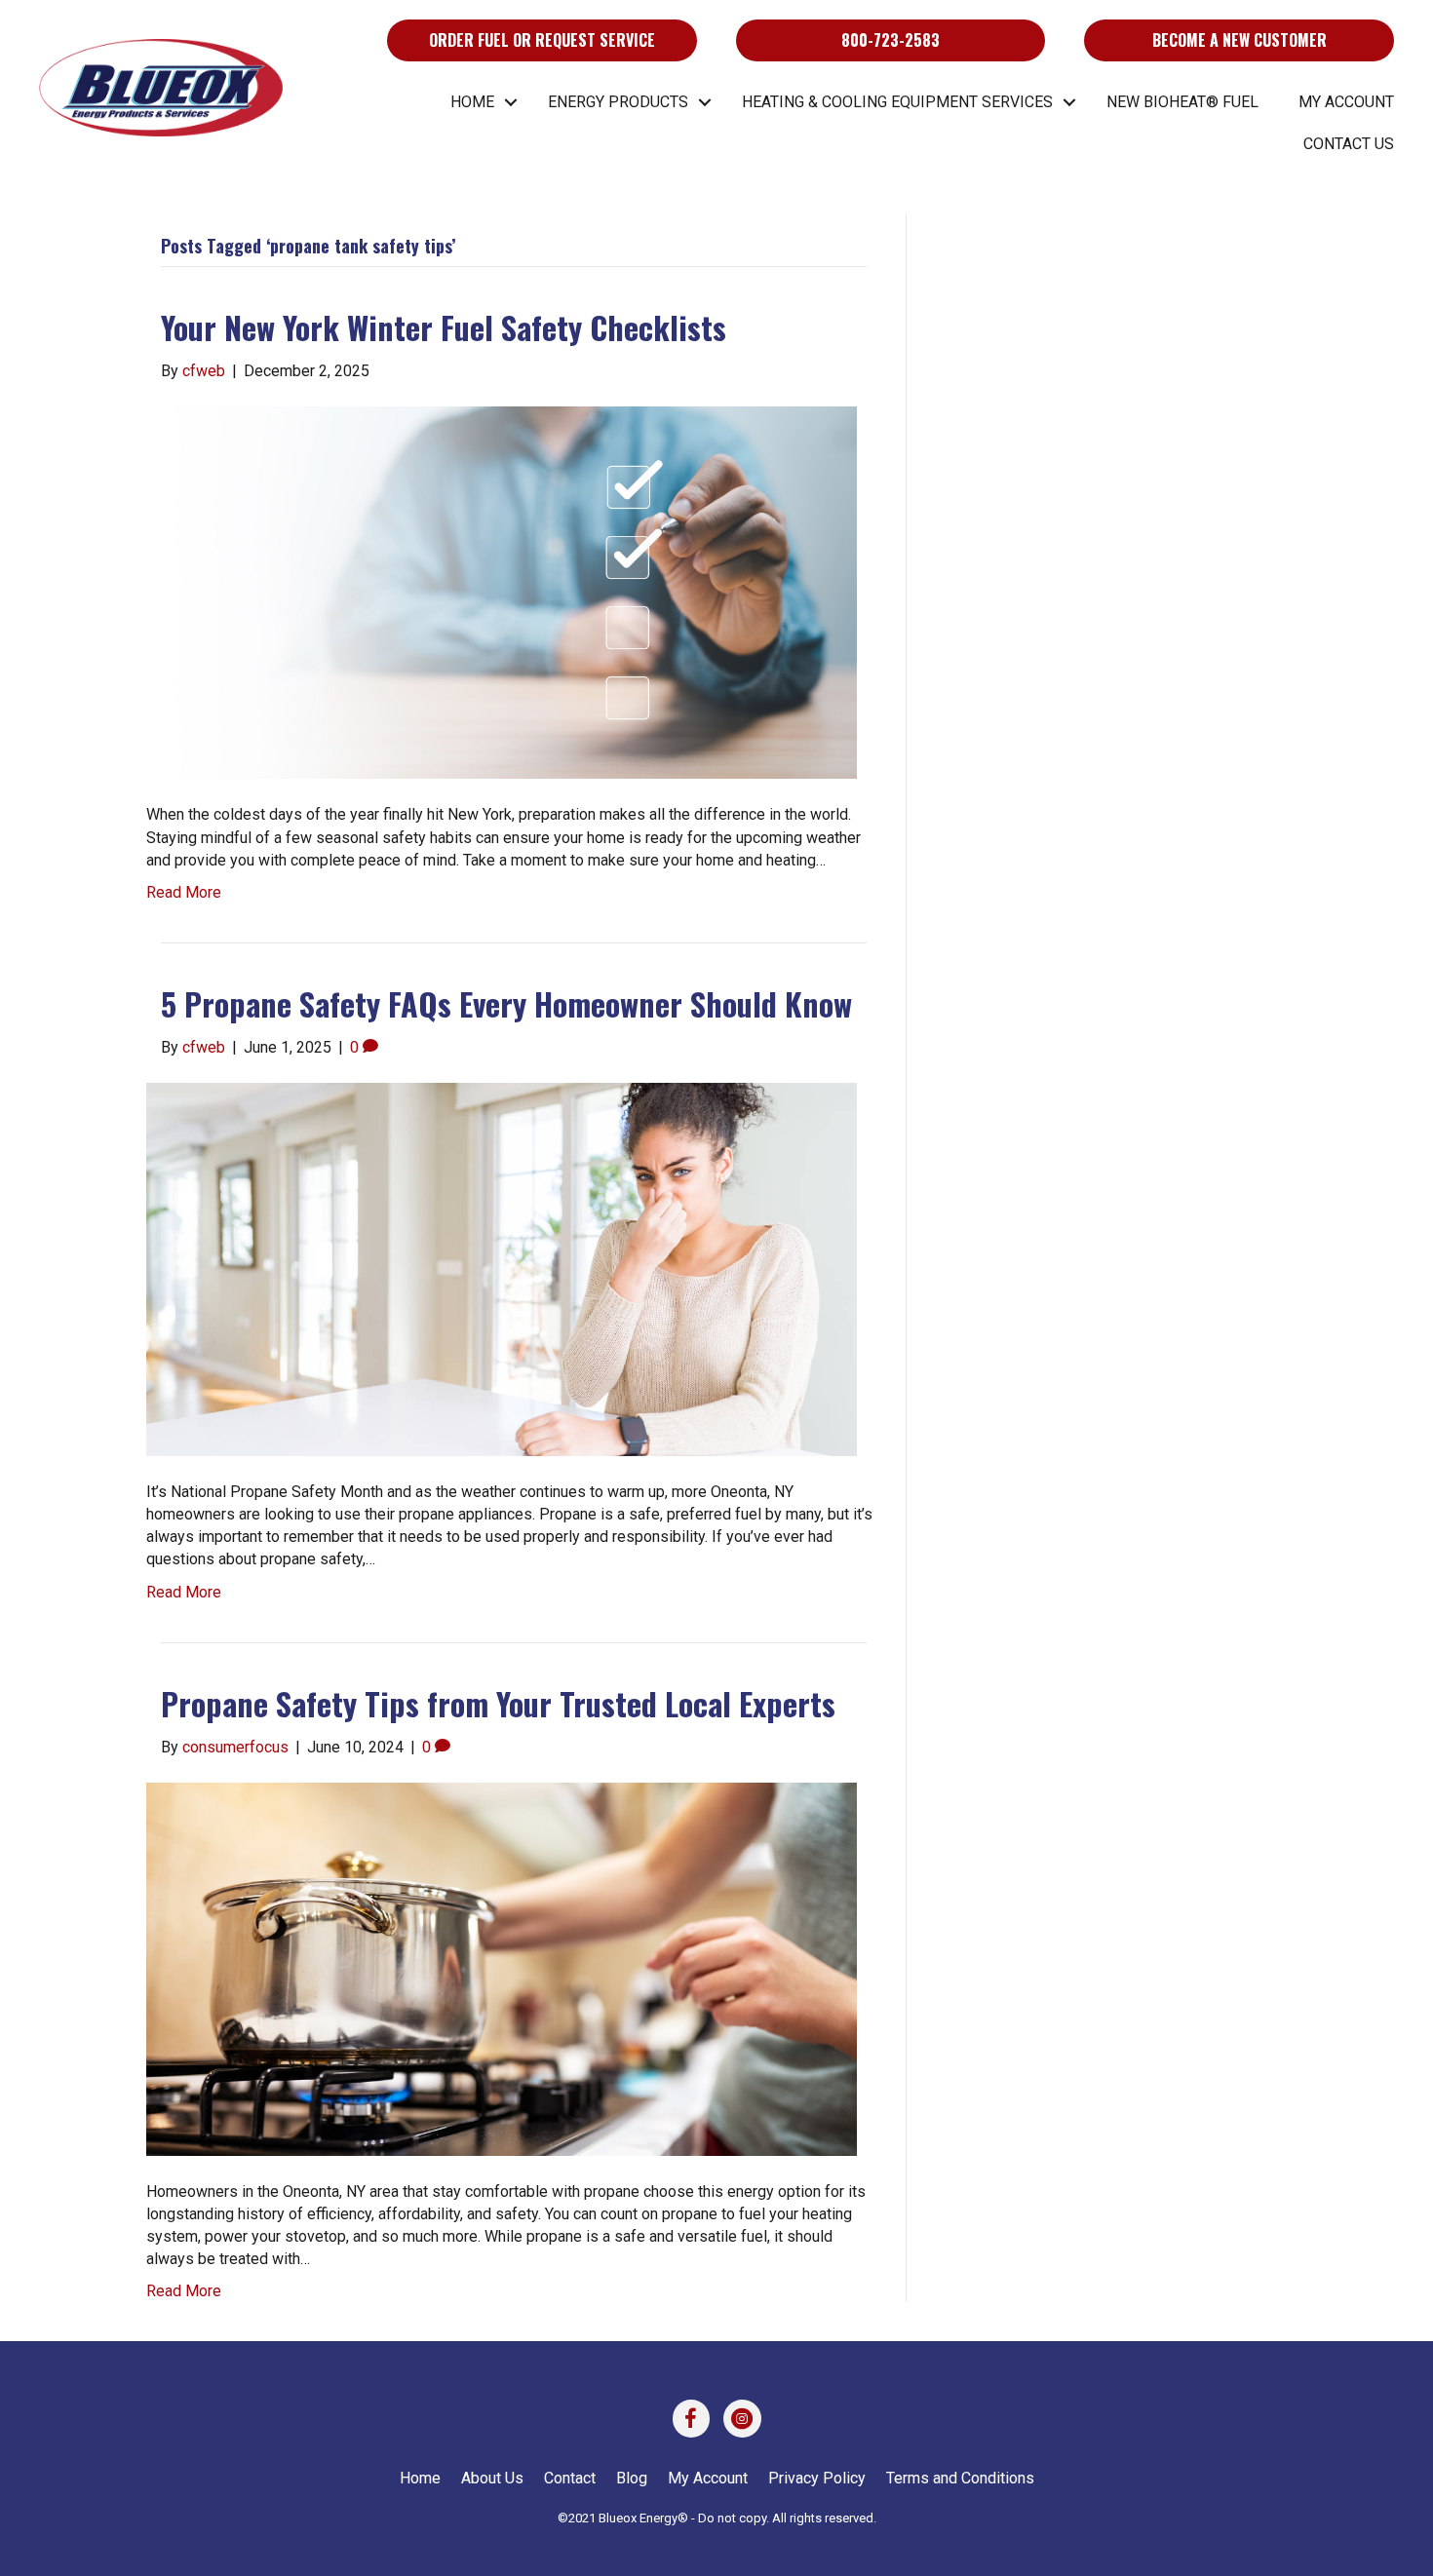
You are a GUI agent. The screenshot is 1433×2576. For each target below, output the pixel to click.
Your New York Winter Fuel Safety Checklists (444, 327)
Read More (184, 892)
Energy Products (618, 102)
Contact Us (1349, 144)
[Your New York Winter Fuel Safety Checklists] (502, 591)
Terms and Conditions (960, 2478)
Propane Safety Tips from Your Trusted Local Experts (498, 1703)
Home (472, 102)
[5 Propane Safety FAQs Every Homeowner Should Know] (502, 1269)
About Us (492, 2478)
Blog (632, 2478)
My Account (1346, 102)
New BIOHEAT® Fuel (1182, 102)
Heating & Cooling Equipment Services (897, 102)
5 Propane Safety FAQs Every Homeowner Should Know (506, 1003)
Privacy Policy (817, 2478)
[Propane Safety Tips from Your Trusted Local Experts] (502, 1967)
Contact (570, 2478)
